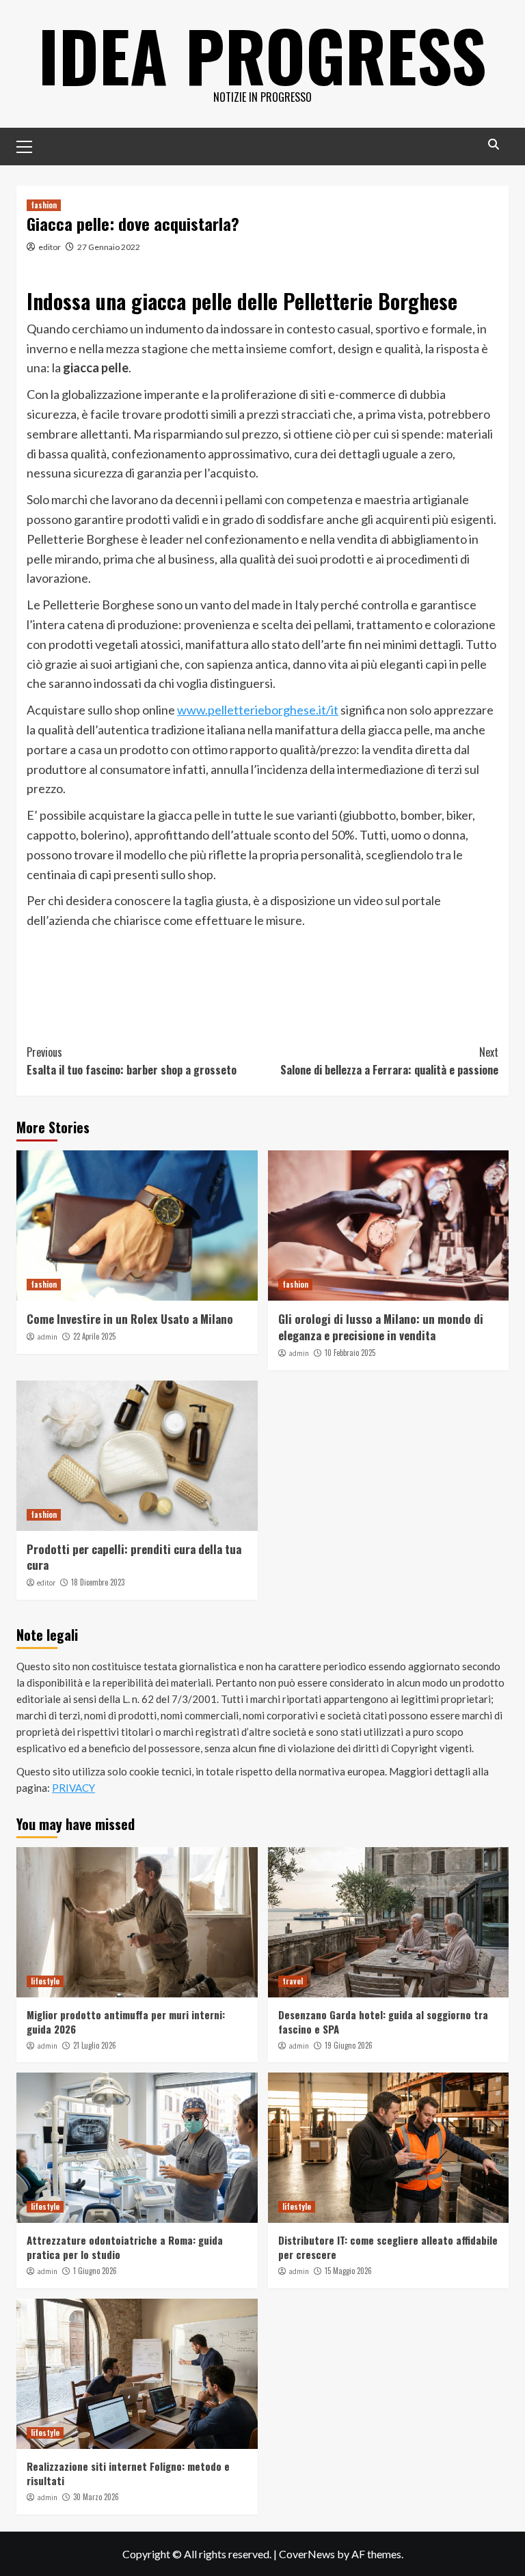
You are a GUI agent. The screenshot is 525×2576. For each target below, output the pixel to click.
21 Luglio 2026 (95, 2045)
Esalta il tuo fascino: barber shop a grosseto (132, 1061)
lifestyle (45, 1981)
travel (293, 1981)
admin (47, 1337)
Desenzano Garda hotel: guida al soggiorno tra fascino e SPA (383, 2022)
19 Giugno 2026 (349, 2045)
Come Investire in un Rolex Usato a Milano (130, 1319)
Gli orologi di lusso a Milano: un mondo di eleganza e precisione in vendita (381, 1327)
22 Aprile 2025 (94, 1336)
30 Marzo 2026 (96, 2497)
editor (50, 247)
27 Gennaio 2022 (109, 247)
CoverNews (307, 2554)
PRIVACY (73, 1788)
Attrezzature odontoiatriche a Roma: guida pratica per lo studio (125, 2247)
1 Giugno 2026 (95, 2271)
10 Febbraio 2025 (350, 1353)
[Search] (493, 144)
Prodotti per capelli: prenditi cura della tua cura (134, 1557)
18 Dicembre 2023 (98, 1582)
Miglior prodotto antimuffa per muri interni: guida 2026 (126, 2022)
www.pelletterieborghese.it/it (258, 710)
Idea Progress (262, 55)
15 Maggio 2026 (348, 2271)
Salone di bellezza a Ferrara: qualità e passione (389, 1061)
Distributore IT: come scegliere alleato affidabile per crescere (388, 2247)
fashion (44, 205)
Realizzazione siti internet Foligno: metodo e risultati (128, 2473)
